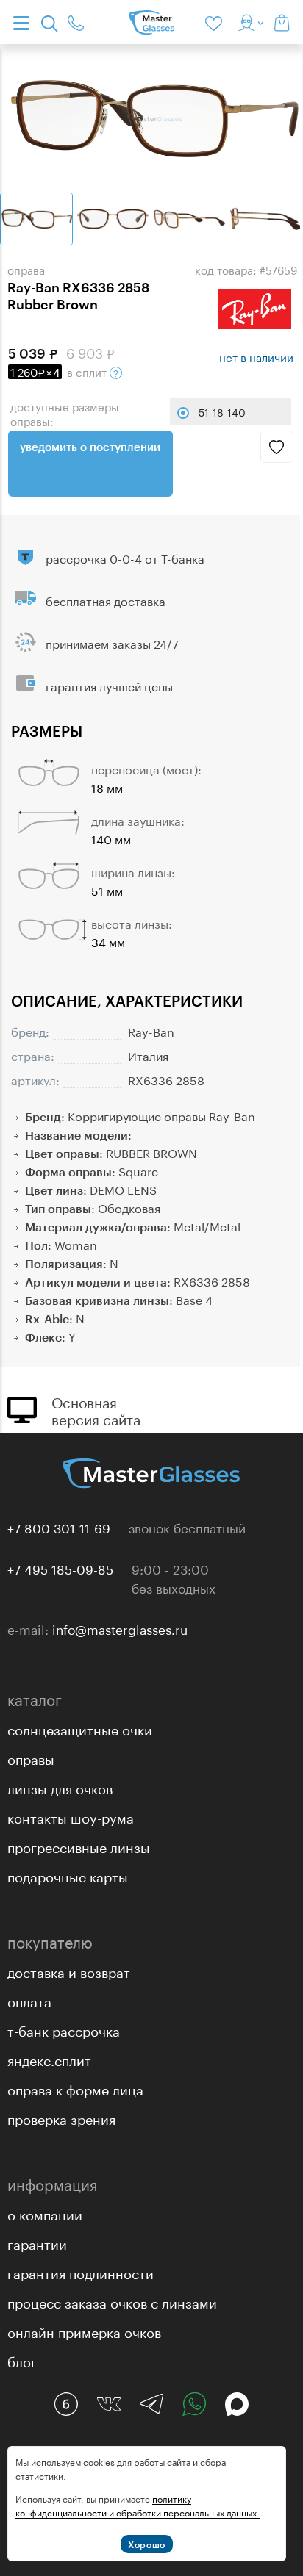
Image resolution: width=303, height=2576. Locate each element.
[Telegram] (151, 2404)
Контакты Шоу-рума (71, 1816)
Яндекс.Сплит (49, 2059)
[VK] (109, 2404)
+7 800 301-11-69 (59, 1527)
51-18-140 (222, 411)
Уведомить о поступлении (90, 447)
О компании (45, 2213)
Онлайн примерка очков (84, 2331)
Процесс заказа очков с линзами (112, 2301)
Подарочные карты (68, 1875)
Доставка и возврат (69, 1971)
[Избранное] (216, 22)
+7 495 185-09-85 (60, 1568)
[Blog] (66, 2404)
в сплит (60, 371)
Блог (22, 2360)
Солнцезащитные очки (80, 1728)
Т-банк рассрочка (64, 2029)
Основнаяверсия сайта (96, 1409)
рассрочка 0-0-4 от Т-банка (125, 557)
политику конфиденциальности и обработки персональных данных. (138, 2505)
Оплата (29, 2000)
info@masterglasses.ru (120, 1628)
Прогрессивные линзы (79, 1846)
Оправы (31, 1757)
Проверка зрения (61, 2118)
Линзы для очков (60, 1787)
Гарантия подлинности (81, 2272)
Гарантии (37, 2242)
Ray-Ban (151, 1030)
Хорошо (147, 2544)
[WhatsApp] (194, 2404)
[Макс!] (237, 2404)
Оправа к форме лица (75, 2088)
